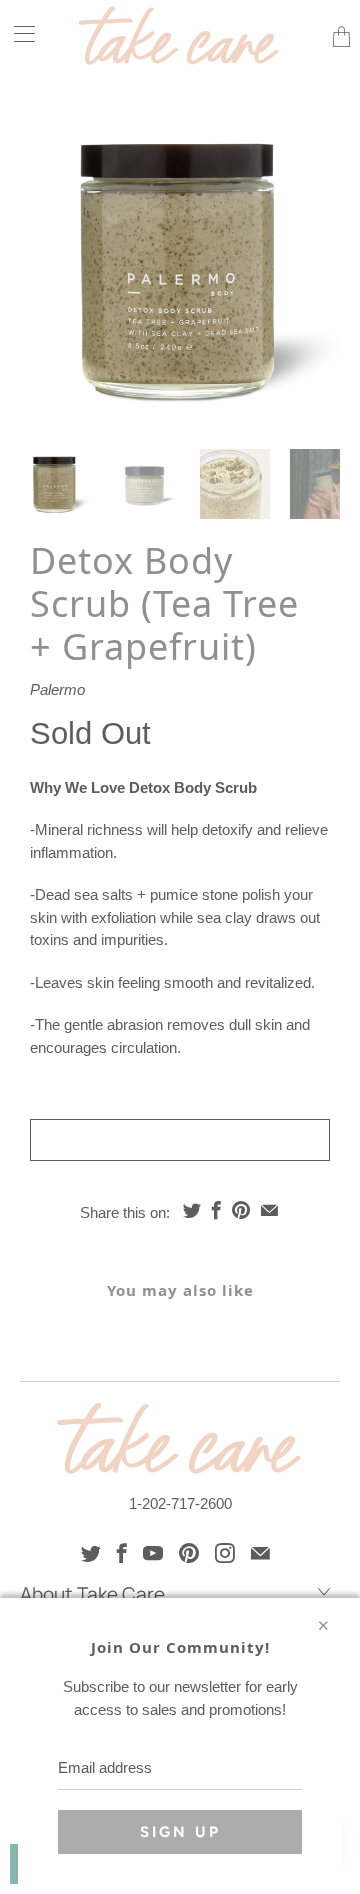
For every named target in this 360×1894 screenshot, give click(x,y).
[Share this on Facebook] (216, 1210)
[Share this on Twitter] (192, 1210)
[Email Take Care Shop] (260, 1553)
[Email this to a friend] (269, 1210)
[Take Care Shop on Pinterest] (189, 1553)
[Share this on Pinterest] (241, 1210)
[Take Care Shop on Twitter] (91, 1553)
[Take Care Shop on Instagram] (225, 1553)
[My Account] (17, 33)
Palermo (57, 689)
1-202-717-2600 (180, 1503)
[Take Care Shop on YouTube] (153, 1553)
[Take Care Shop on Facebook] (122, 1553)
